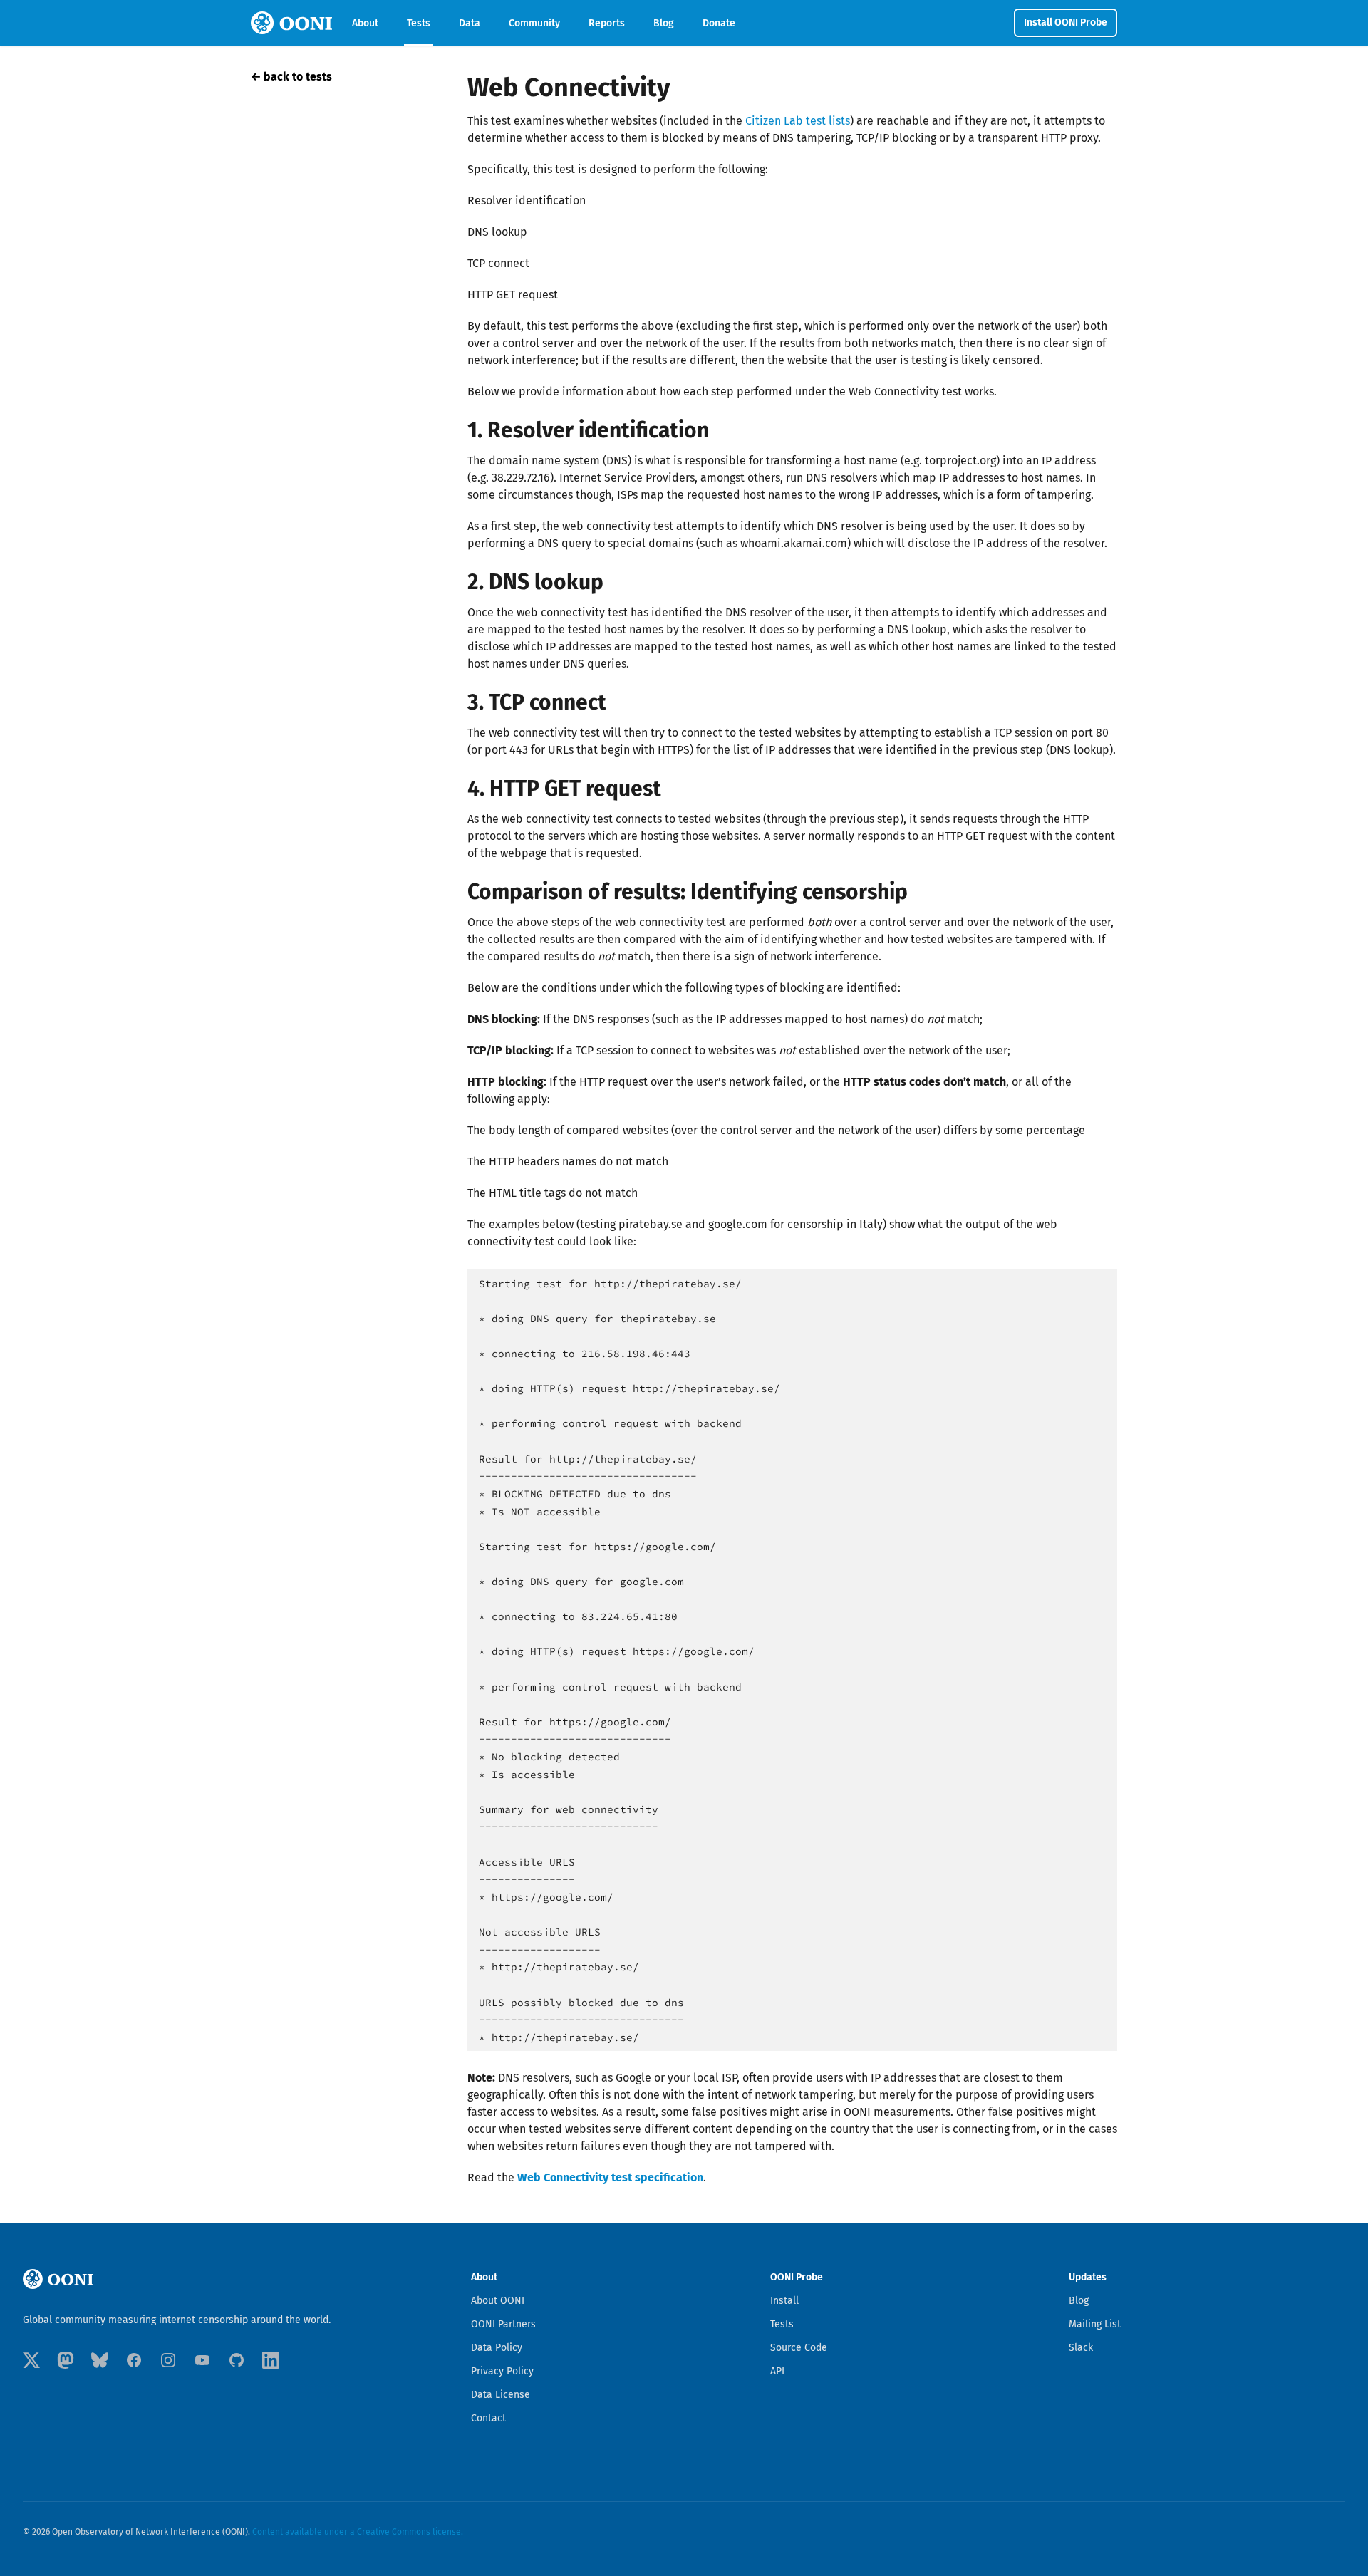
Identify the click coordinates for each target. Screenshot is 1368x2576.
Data (470, 23)
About (365, 23)
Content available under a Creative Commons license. (358, 2532)
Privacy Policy (502, 2371)
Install (784, 2301)
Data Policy (497, 2348)
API (777, 2371)
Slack (1081, 2348)
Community (534, 23)
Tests (419, 23)
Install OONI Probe (1066, 22)
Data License (501, 2395)
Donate (719, 23)
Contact (488, 2418)
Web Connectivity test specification (610, 2177)
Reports (607, 23)
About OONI (498, 2301)
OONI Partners (503, 2324)
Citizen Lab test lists (798, 121)
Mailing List (1095, 2324)
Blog (664, 23)
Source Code (799, 2348)
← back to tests (291, 77)
